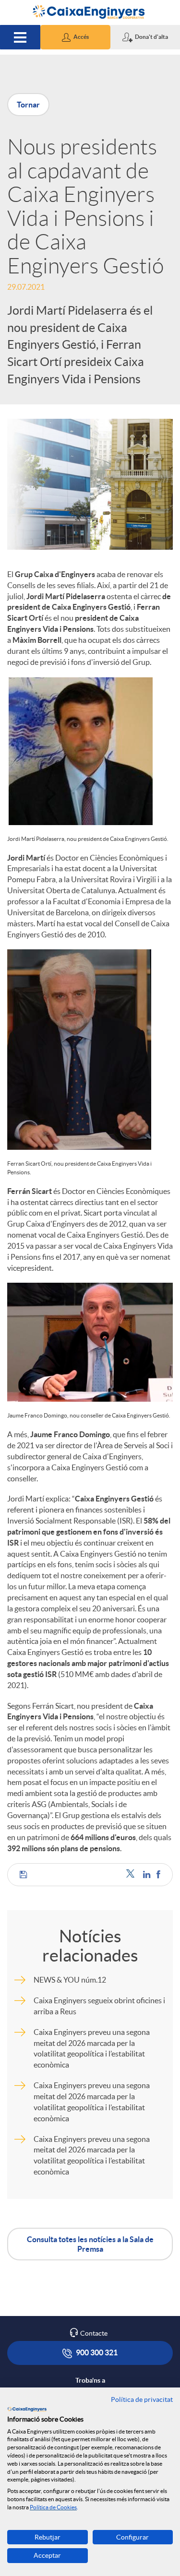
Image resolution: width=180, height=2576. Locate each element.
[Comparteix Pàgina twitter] (132, 1874)
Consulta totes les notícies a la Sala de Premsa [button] (90, 2244)
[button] (75, 37)
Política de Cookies (53, 2507)
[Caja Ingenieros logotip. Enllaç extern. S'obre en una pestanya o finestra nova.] (27, 2409)
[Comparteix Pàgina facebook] (158, 1874)
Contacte (94, 2333)
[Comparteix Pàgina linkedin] (147, 1874)
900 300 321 (96, 2352)
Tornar (28, 105)
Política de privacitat (142, 2399)
